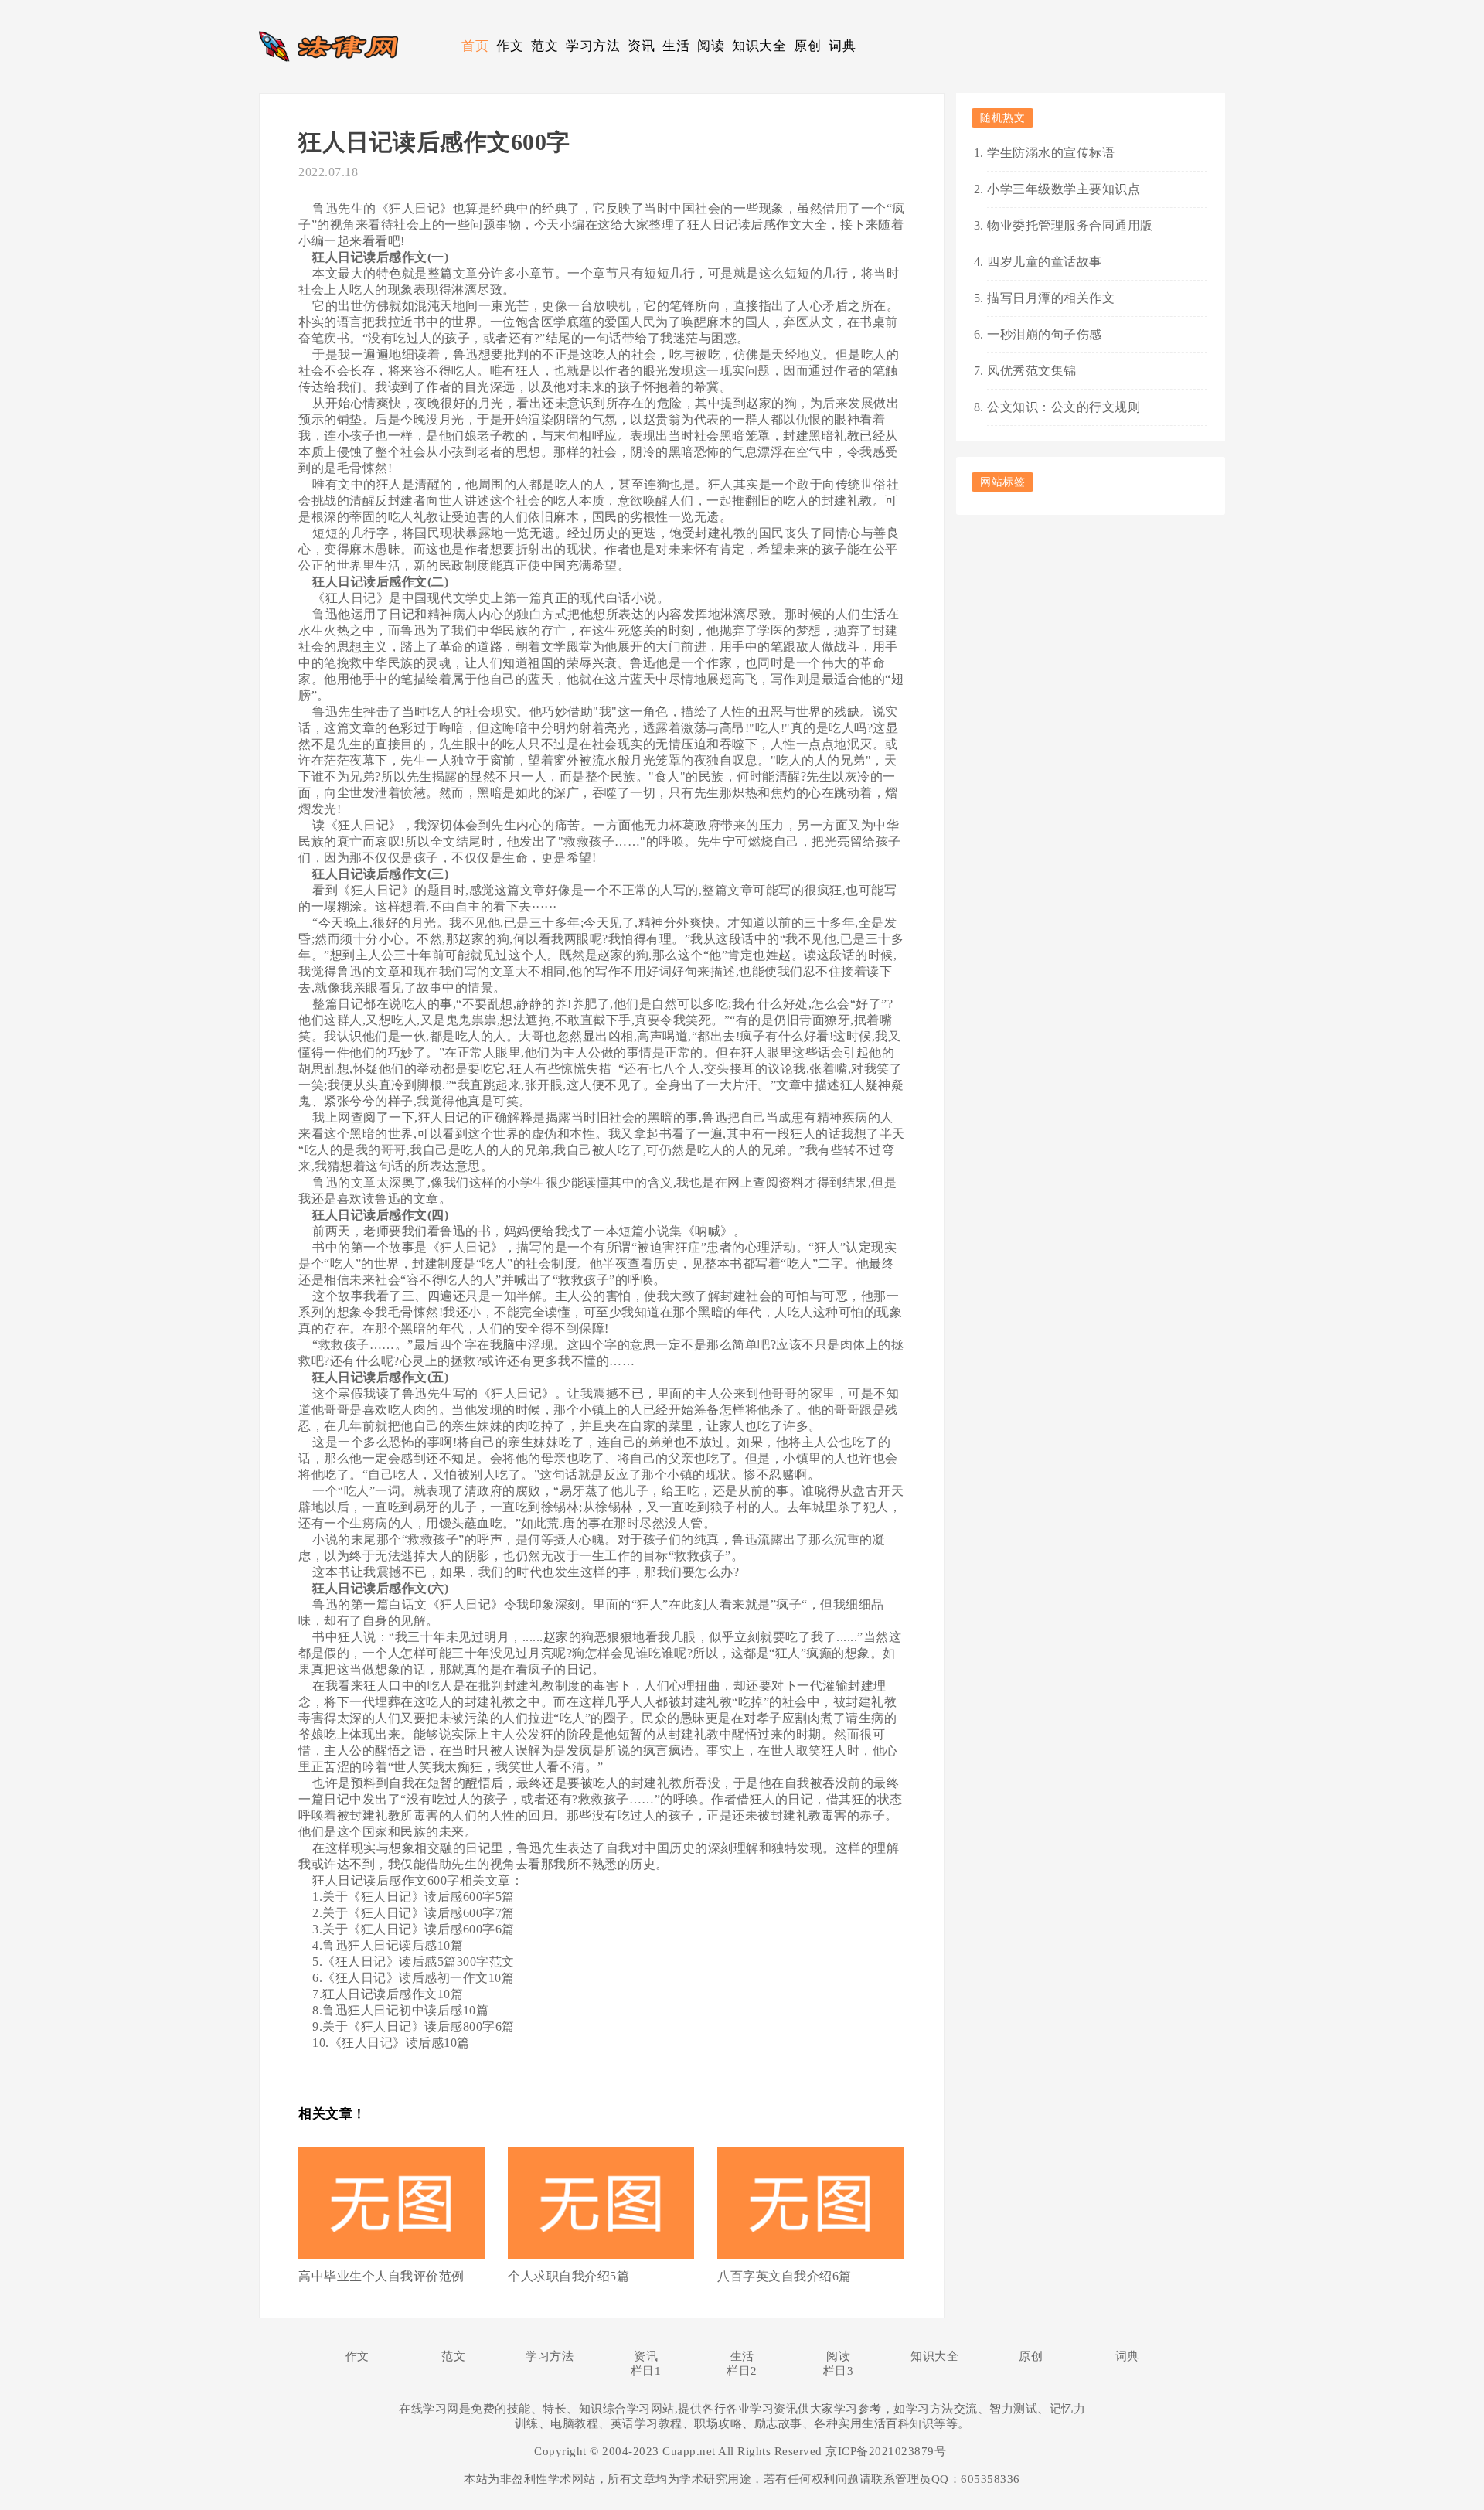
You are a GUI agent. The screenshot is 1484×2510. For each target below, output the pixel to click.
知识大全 (759, 46)
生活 (676, 46)
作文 (510, 46)
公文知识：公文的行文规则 (1064, 407)
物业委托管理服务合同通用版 (1070, 225)
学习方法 (593, 46)
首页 (475, 46)
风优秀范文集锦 (1032, 371)
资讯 (641, 46)
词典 (842, 46)
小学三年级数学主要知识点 (1064, 189)
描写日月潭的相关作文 (1051, 298)
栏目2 (742, 2371)
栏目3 (839, 2371)
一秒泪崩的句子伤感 (1045, 334)
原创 (807, 46)
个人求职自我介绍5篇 (568, 2276)
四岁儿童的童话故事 (1045, 262)
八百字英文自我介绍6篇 (785, 2276)
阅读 (711, 46)
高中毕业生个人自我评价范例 (381, 2276)
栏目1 (646, 2371)
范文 (545, 46)
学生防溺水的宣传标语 (1051, 153)
